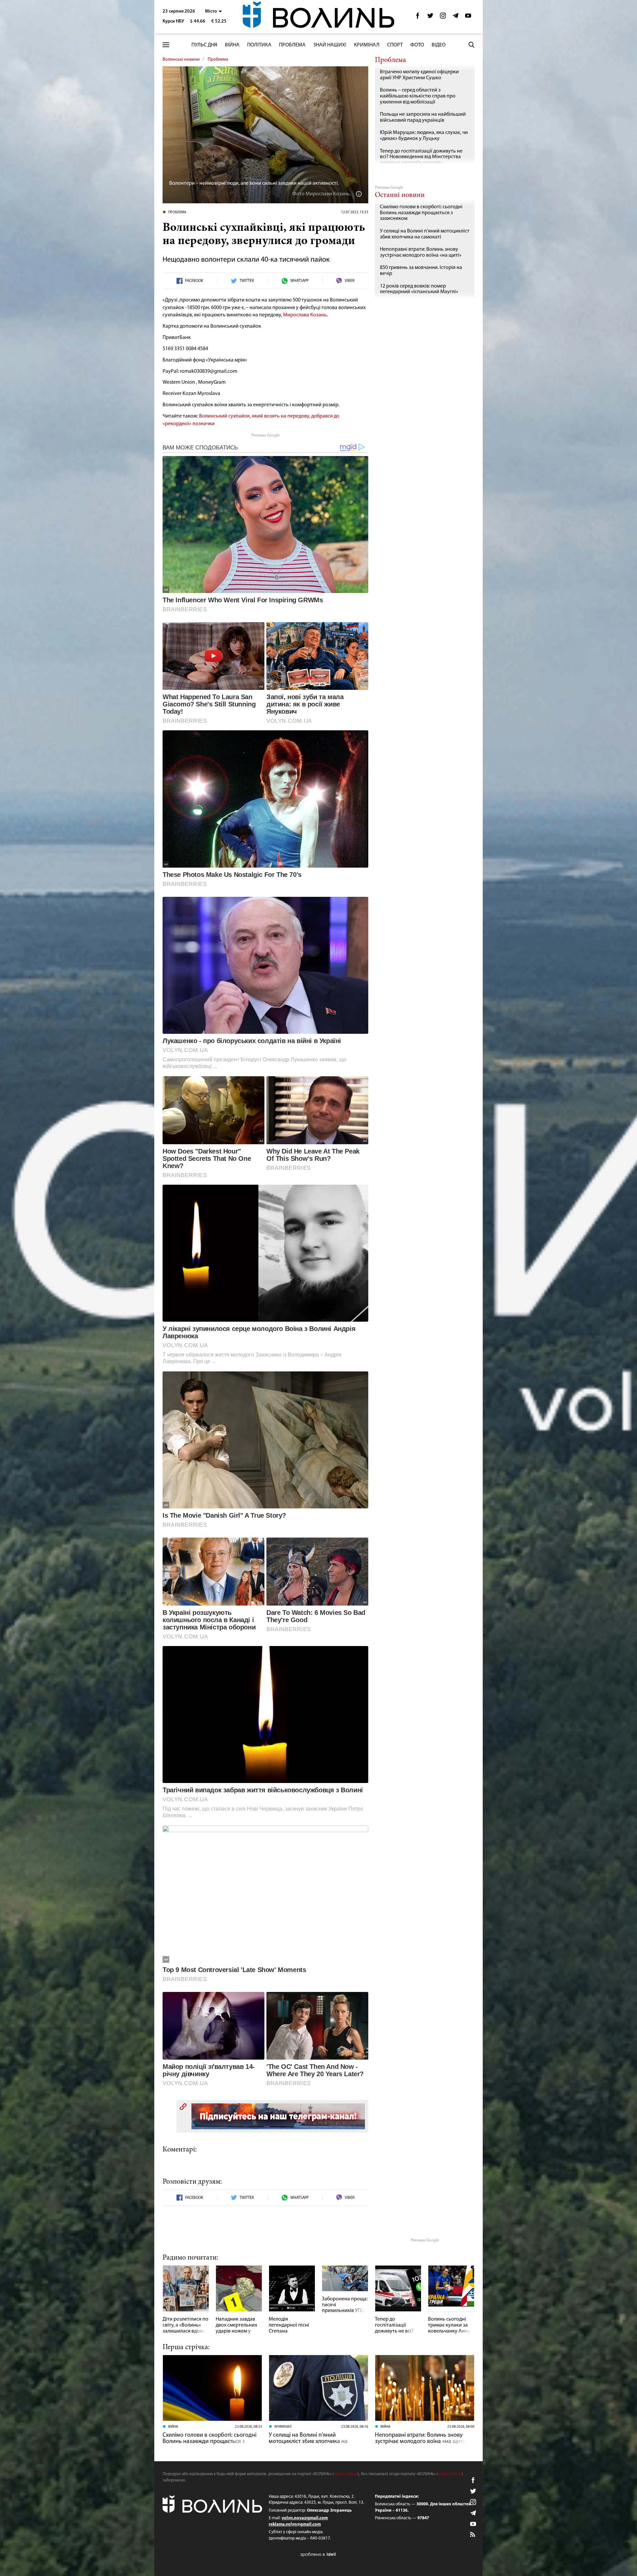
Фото (417, 45)
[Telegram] (456, 17)
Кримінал (367, 45)
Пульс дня (204, 45)
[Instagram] (443, 17)
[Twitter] (430, 17)
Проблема (292, 45)
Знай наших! (330, 45)
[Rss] (473, 2535)
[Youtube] (468, 17)
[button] (213, 11)
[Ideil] (318, 2554)
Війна (232, 45)
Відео (439, 45)
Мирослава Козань (305, 315)
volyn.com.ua (346, 2474)
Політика (259, 45)
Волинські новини (181, 60)
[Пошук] (471, 45)
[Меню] (166, 45)
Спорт (395, 45)
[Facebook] (418, 17)
